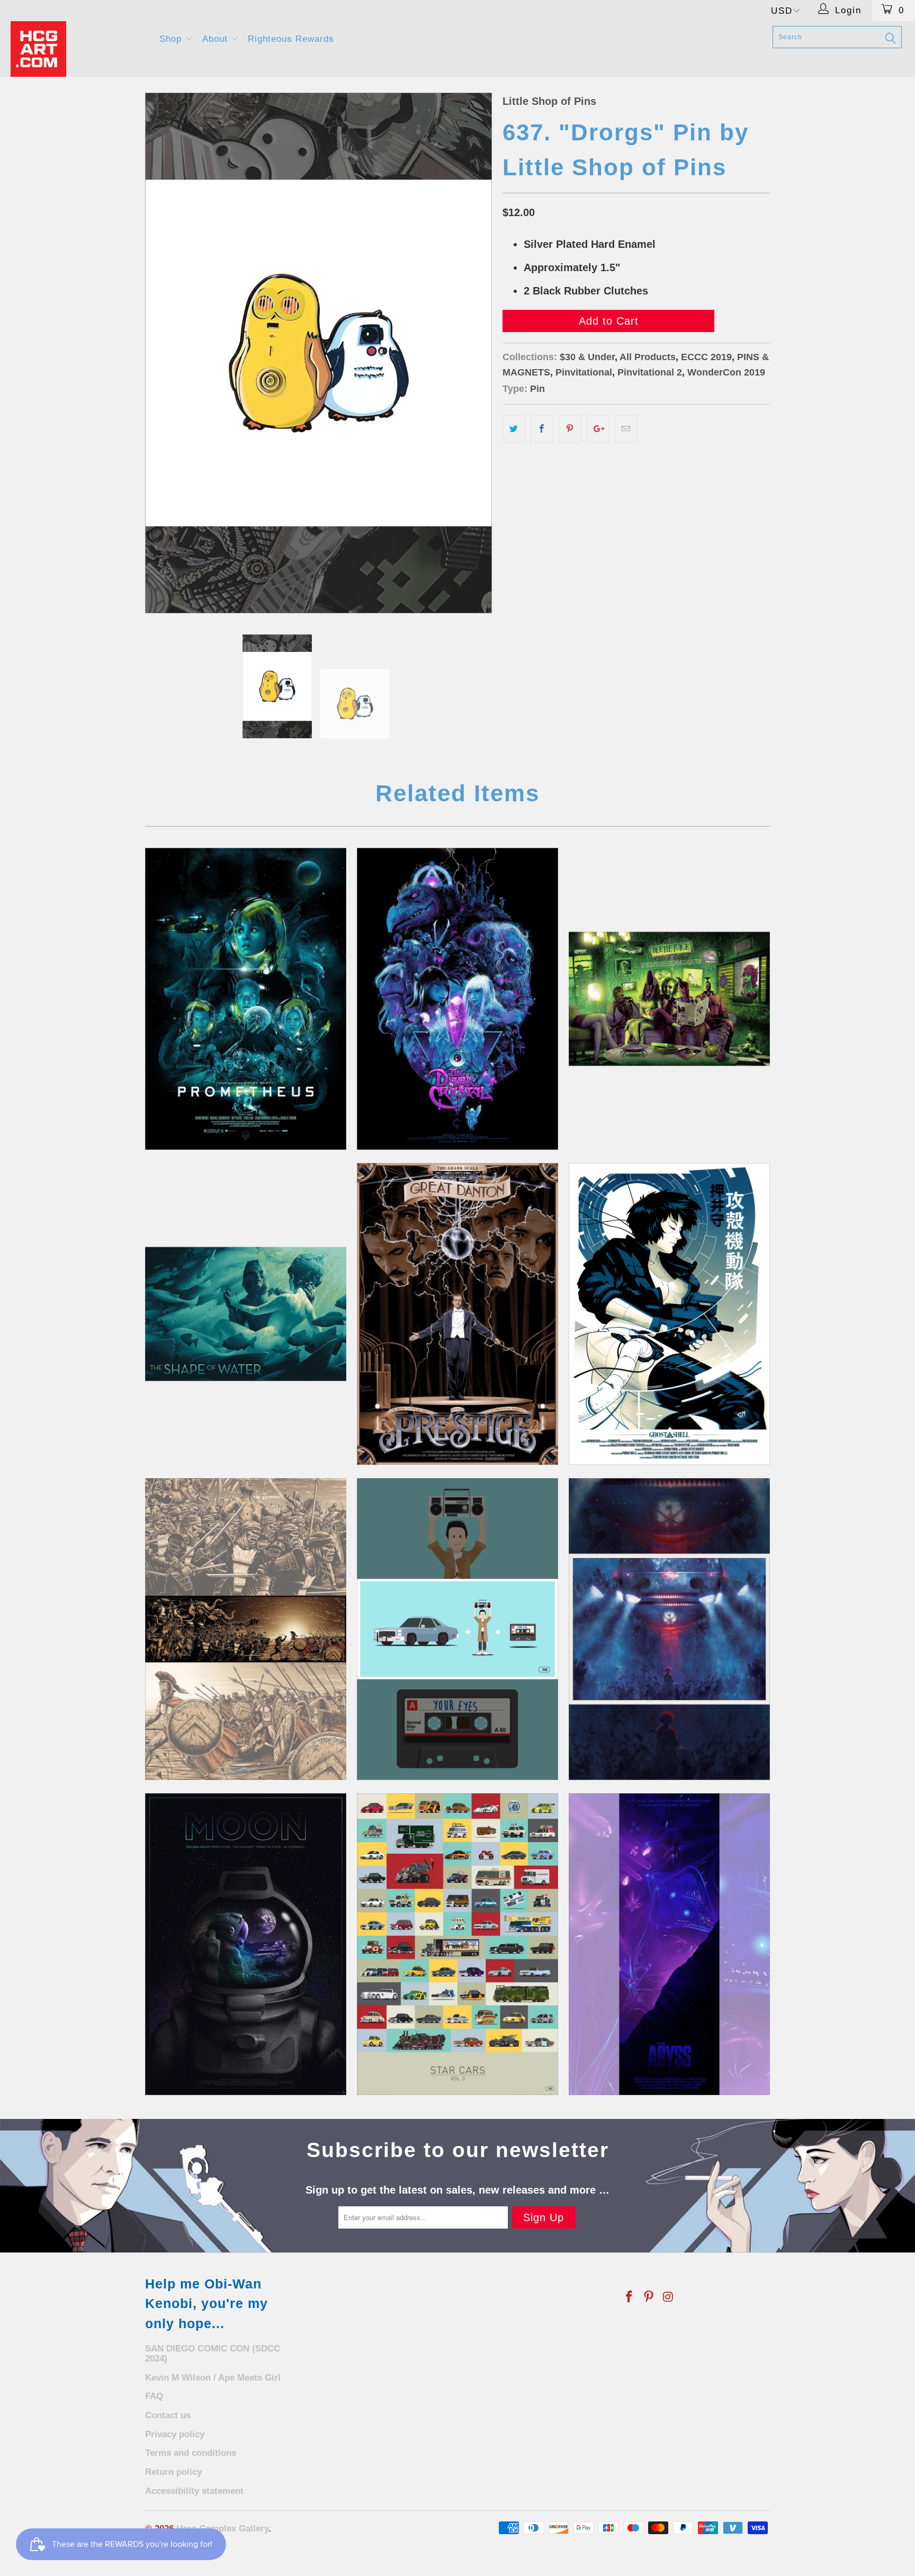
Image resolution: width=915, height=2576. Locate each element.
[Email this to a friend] (626, 429)
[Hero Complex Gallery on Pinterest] (649, 2297)
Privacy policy (175, 2434)
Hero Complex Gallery (222, 2529)
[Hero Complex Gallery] (78, 49)
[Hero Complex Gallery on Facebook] (630, 2297)
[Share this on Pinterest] (570, 429)
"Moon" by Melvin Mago (246, 1944)
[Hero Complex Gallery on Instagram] (668, 2297)
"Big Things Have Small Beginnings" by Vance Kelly (246, 999)
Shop (172, 39)
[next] (473, 353)
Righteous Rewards (291, 39)
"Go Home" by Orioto (669, 1629)
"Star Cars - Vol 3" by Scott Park (457, 1944)
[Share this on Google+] (598, 429)
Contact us (168, 2415)
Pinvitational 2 (650, 372)
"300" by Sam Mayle (246, 1629)
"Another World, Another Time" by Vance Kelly (457, 999)
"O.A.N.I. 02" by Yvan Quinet (669, 1944)
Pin (537, 389)
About (217, 39)
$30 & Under (587, 357)
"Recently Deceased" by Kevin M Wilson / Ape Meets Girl (669, 999)
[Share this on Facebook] (542, 429)
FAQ (154, 2396)
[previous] (164, 353)
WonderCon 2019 (726, 372)
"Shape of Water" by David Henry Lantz (246, 1314)
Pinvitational (584, 372)
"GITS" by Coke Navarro (669, 1314)
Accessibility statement (194, 2491)
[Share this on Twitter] (514, 429)
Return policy (173, 2472)
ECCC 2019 (706, 357)
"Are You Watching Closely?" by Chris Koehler (457, 1314)
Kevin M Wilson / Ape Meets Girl (213, 2378)
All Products (648, 357)
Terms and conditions (191, 2453)
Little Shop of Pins (549, 101)
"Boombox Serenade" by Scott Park (457, 1629)
